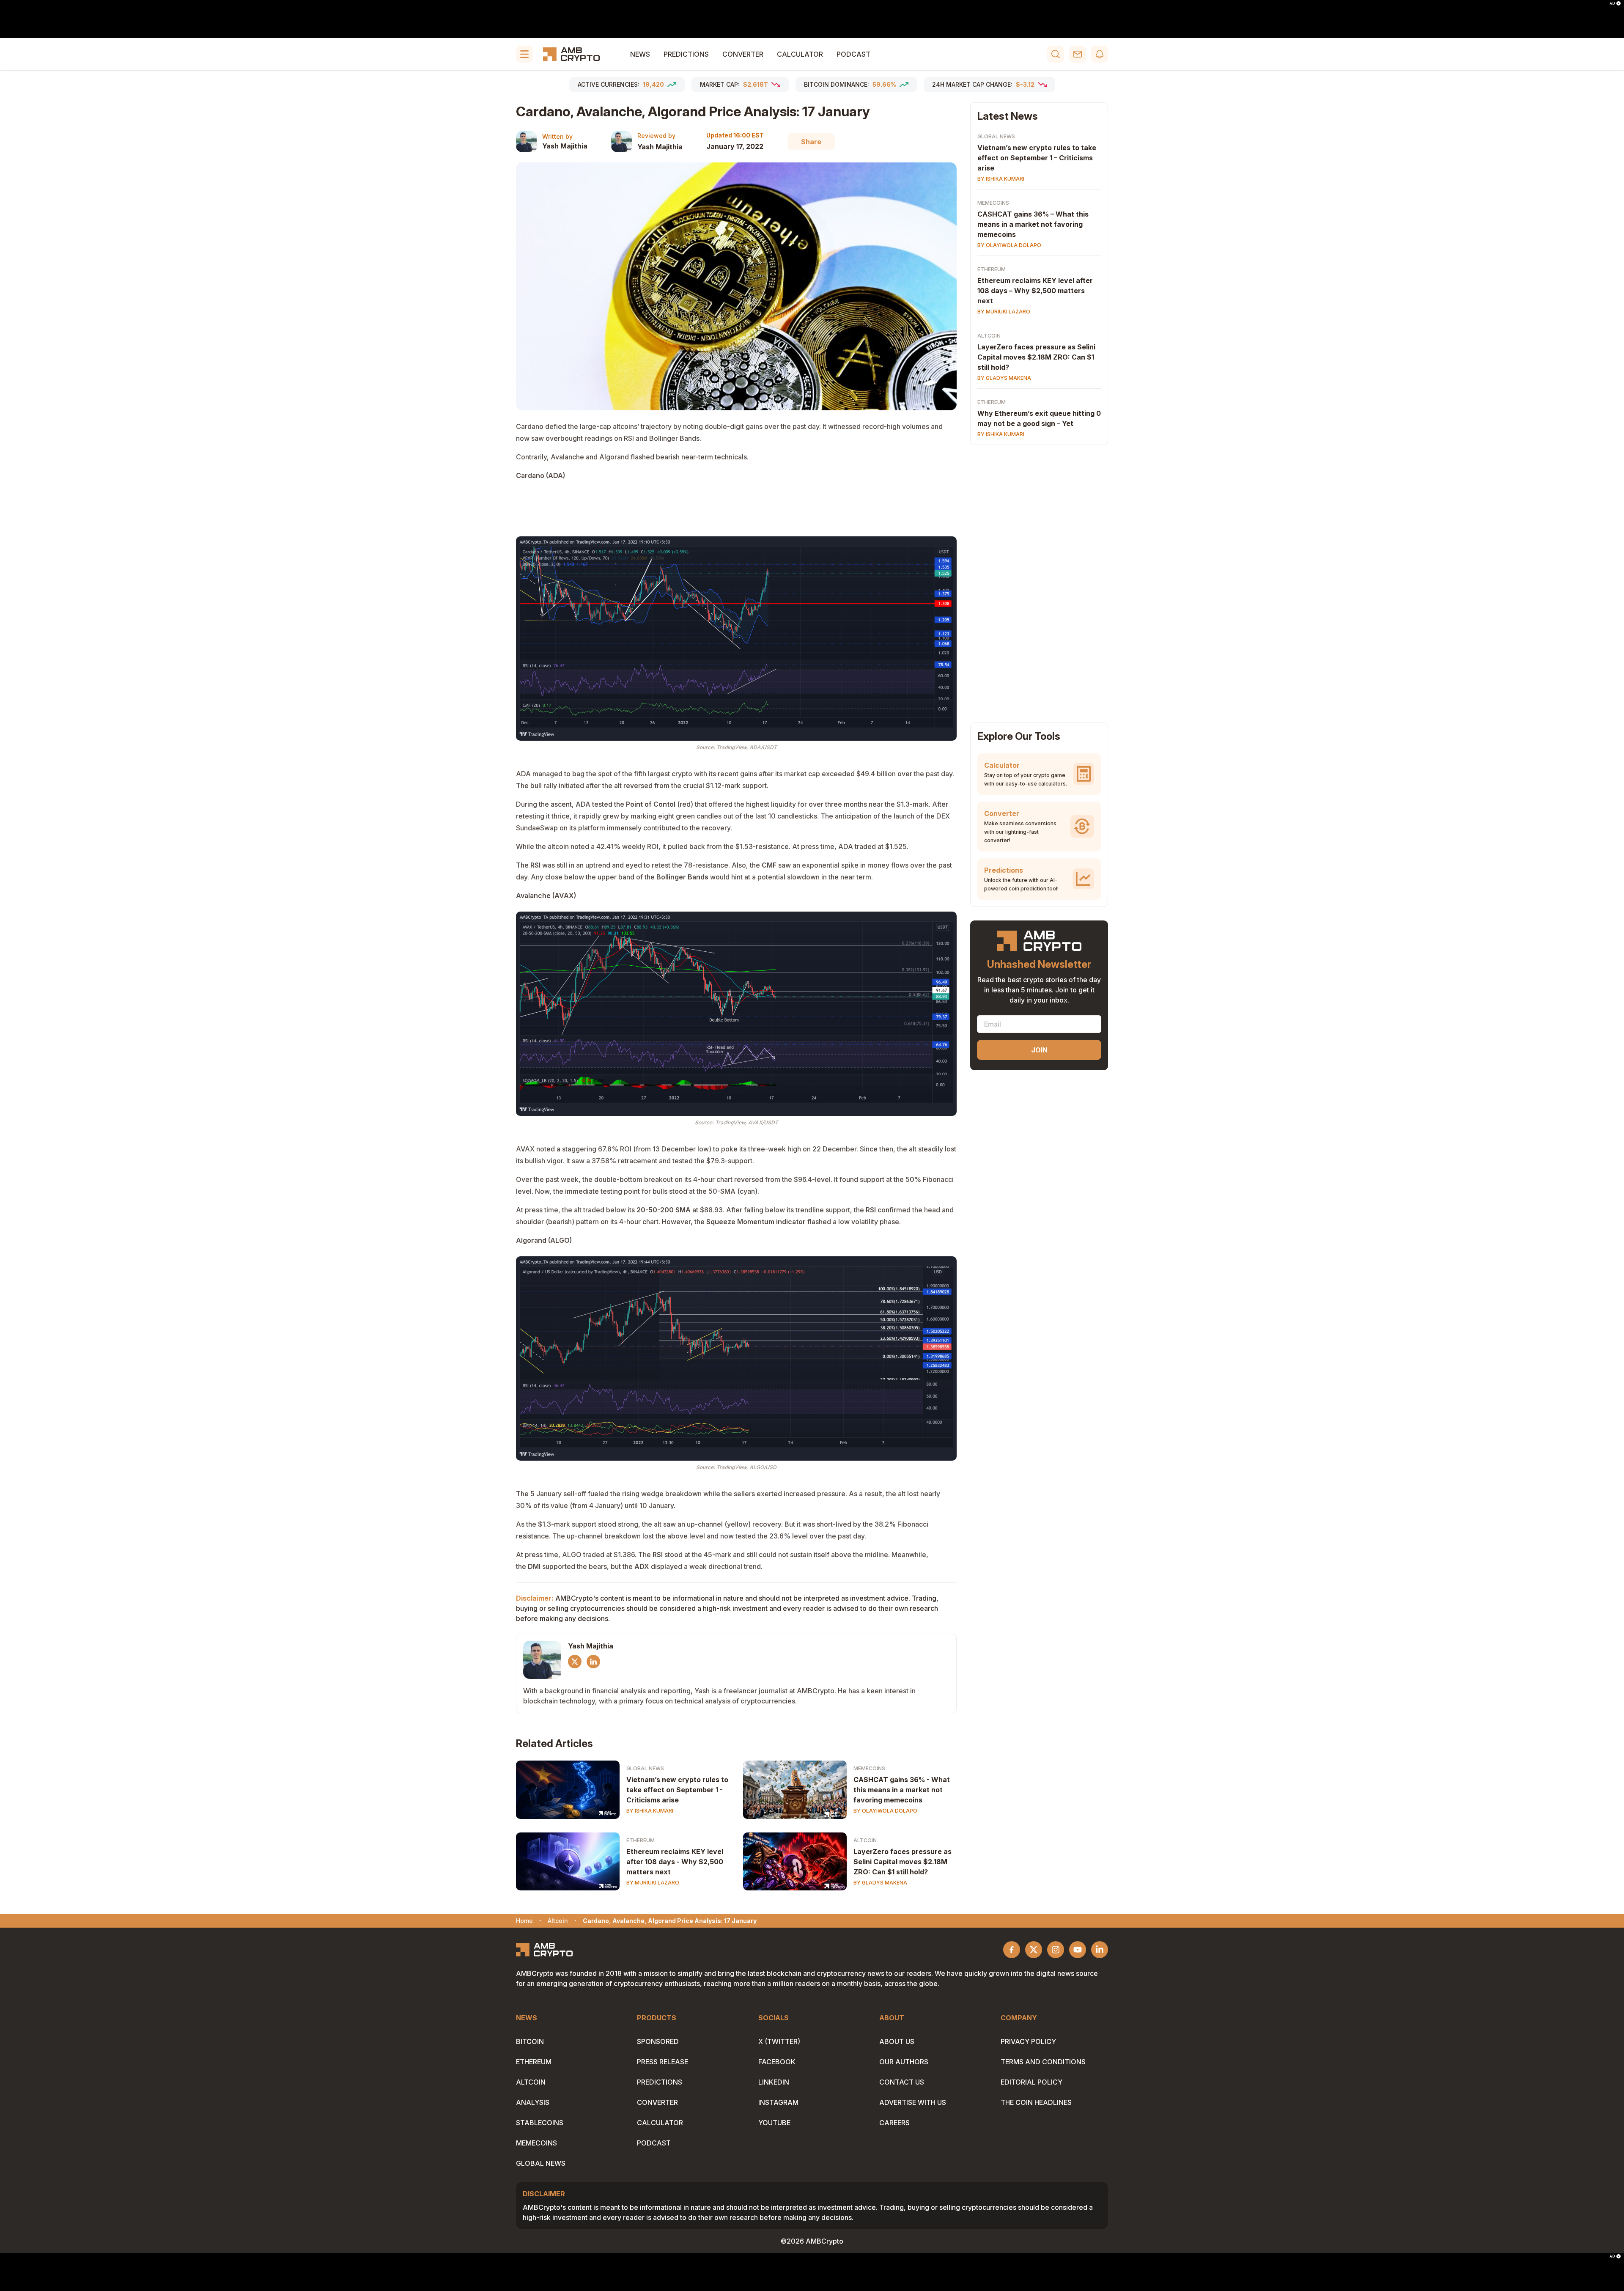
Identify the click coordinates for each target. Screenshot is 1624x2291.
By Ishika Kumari (650, 1811)
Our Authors (904, 2062)
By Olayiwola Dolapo (885, 1811)
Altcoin (865, 1840)
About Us (897, 2041)
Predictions (686, 54)
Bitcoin (530, 2041)
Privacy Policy (1028, 2041)
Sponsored (658, 2041)
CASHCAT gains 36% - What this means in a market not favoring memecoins (902, 1790)
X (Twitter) (779, 2041)
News (640, 54)
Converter (743, 54)
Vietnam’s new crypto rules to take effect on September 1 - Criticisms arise (677, 1790)
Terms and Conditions (1043, 2062)
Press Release (662, 2062)
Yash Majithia (565, 146)
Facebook (777, 2062)
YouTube (774, 2123)
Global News (645, 1768)
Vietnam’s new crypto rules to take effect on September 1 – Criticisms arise (1037, 158)
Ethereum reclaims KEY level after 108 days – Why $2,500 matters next (1035, 291)
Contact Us (902, 2082)
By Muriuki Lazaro (653, 1883)
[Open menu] (524, 54)
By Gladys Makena (880, 1883)
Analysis (533, 2102)
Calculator (800, 54)
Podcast (853, 54)
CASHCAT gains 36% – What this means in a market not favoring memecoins (1033, 224)
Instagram (778, 2102)
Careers (894, 2123)
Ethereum (641, 1840)
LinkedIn (774, 2082)
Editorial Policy (1031, 2082)
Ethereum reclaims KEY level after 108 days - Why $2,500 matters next (675, 1862)
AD (1612, 3)
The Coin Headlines (1036, 2102)
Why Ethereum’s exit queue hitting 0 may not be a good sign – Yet (1039, 418)
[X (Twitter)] (575, 1662)
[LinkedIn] (593, 1662)
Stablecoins (540, 2123)
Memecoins (869, 1768)
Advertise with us (913, 2102)
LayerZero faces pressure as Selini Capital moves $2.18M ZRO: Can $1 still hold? (903, 1862)
